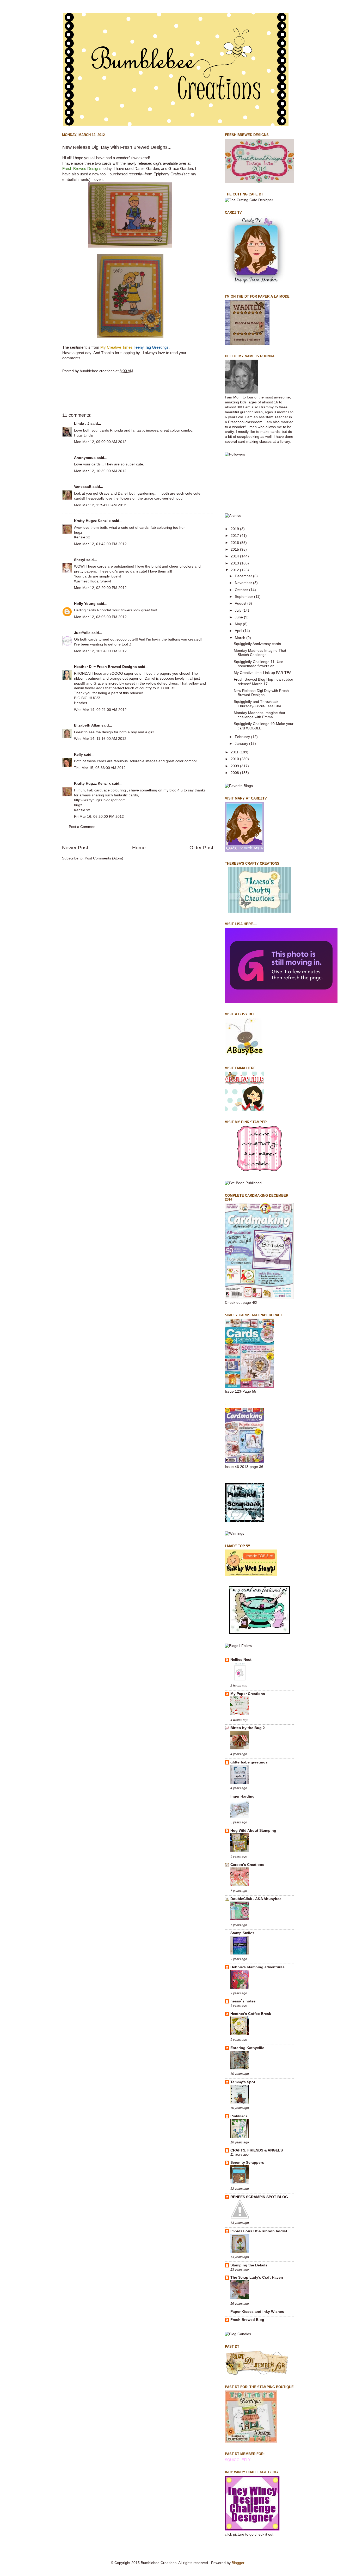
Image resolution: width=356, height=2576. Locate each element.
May (239, 624)
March (241, 638)
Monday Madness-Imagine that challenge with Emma (259, 715)
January (242, 744)
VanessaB (83, 487)
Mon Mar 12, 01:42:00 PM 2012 (100, 544)
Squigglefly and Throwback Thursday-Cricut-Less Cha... (259, 704)
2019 (235, 529)
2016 (235, 543)
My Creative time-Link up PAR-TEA (263, 673)
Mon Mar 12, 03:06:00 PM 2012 (100, 617)
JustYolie (82, 633)
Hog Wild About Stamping (253, 1831)
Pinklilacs (239, 2116)
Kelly (78, 755)
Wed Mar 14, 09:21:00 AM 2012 (100, 710)
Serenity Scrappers (247, 2163)
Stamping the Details (249, 2265)
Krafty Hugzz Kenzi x (92, 521)
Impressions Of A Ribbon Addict (259, 2231)
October (242, 590)
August (241, 603)
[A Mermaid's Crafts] (281, 1002)
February (243, 737)
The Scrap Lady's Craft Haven (257, 2277)
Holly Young (85, 604)
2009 (235, 766)
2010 (235, 759)
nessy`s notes (243, 2001)
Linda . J (82, 424)
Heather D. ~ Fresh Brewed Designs (105, 667)
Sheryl (80, 560)
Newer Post (75, 848)
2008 (235, 773)
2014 (235, 556)
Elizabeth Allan (87, 725)
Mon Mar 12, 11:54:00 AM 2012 (100, 505)
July (239, 610)
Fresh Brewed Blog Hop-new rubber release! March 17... (263, 682)
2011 (235, 752)
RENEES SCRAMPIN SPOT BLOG (259, 2197)
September (244, 597)
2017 (235, 536)
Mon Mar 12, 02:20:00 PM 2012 (100, 588)
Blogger (238, 2563)
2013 (235, 563)
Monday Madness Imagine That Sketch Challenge (260, 653)
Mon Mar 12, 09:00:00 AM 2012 (100, 442)
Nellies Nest (241, 1660)
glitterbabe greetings (249, 1762)
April (239, 631)
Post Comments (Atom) (104, 858)
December (244, 576)
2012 (235, 570)
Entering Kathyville (247, 2048)
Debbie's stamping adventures (257, 1967)
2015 (235, 549)
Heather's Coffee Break (251, 2014)
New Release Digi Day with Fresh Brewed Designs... (261, 693)
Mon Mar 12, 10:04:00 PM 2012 (100, 651)
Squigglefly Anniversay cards (257, 644)
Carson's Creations (247, 1865)
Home (139, 848)
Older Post (201, 848)
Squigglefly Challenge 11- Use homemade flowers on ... (259, 664)
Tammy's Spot (243, 2082)
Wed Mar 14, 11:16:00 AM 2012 (100, 739)
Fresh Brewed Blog (247, 2320)
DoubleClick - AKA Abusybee (256, 1899)
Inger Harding (243, 1796)
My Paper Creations (248, 1694)
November (244, 583)
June (239, 617)
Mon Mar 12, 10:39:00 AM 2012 (100, 471)
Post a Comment (83, 827)
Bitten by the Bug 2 (248, 1728)
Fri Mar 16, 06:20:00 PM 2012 (99, 817)
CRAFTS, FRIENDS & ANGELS (257, 2150)
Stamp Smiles (242, 1933)
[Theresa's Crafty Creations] (260, 911)
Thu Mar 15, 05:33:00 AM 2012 (100, 768)
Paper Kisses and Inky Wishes (257, 2312)
